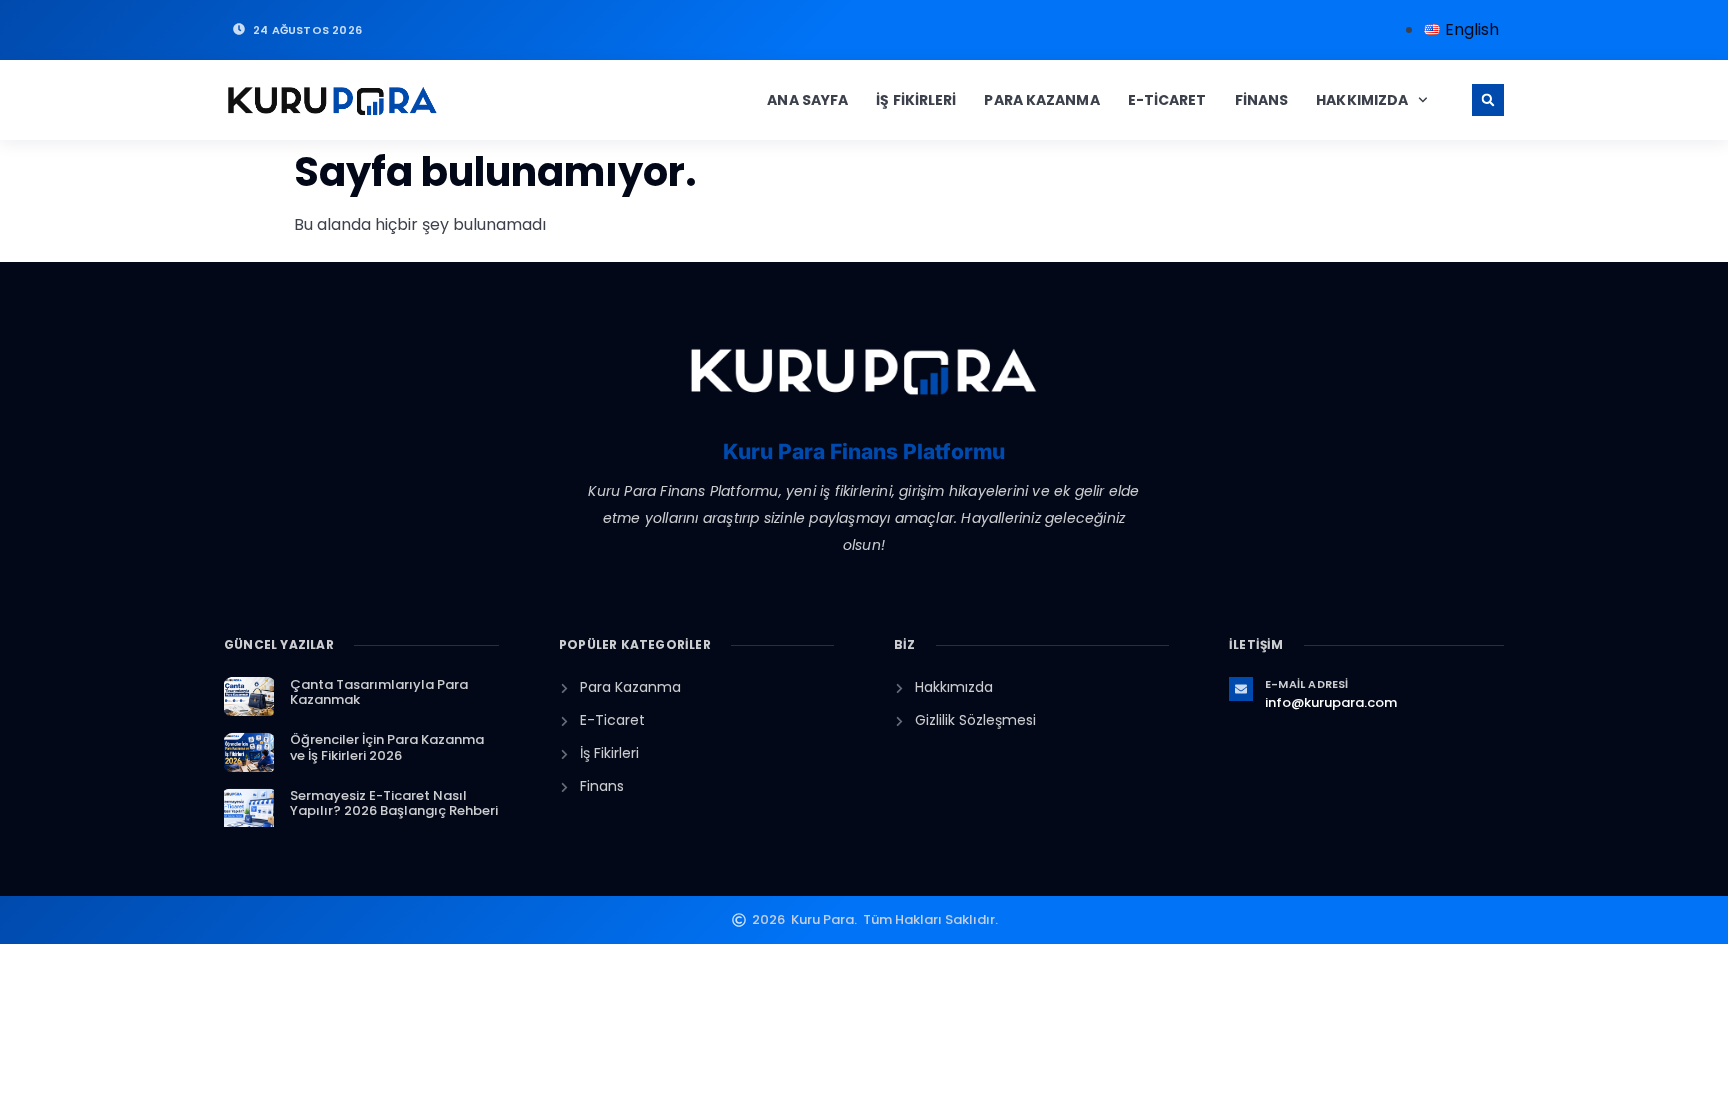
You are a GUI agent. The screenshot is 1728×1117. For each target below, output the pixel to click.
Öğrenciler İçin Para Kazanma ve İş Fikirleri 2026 (387, 747)
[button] (1488, 100)
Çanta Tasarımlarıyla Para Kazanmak (379, 692)
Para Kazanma (1041, 100)
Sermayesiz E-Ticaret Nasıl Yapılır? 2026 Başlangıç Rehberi (394, 803)
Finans (1262, 100)
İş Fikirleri (916, 100)
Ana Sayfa (807, 100)
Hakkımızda (1362, 100)
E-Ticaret (1167, 100)
